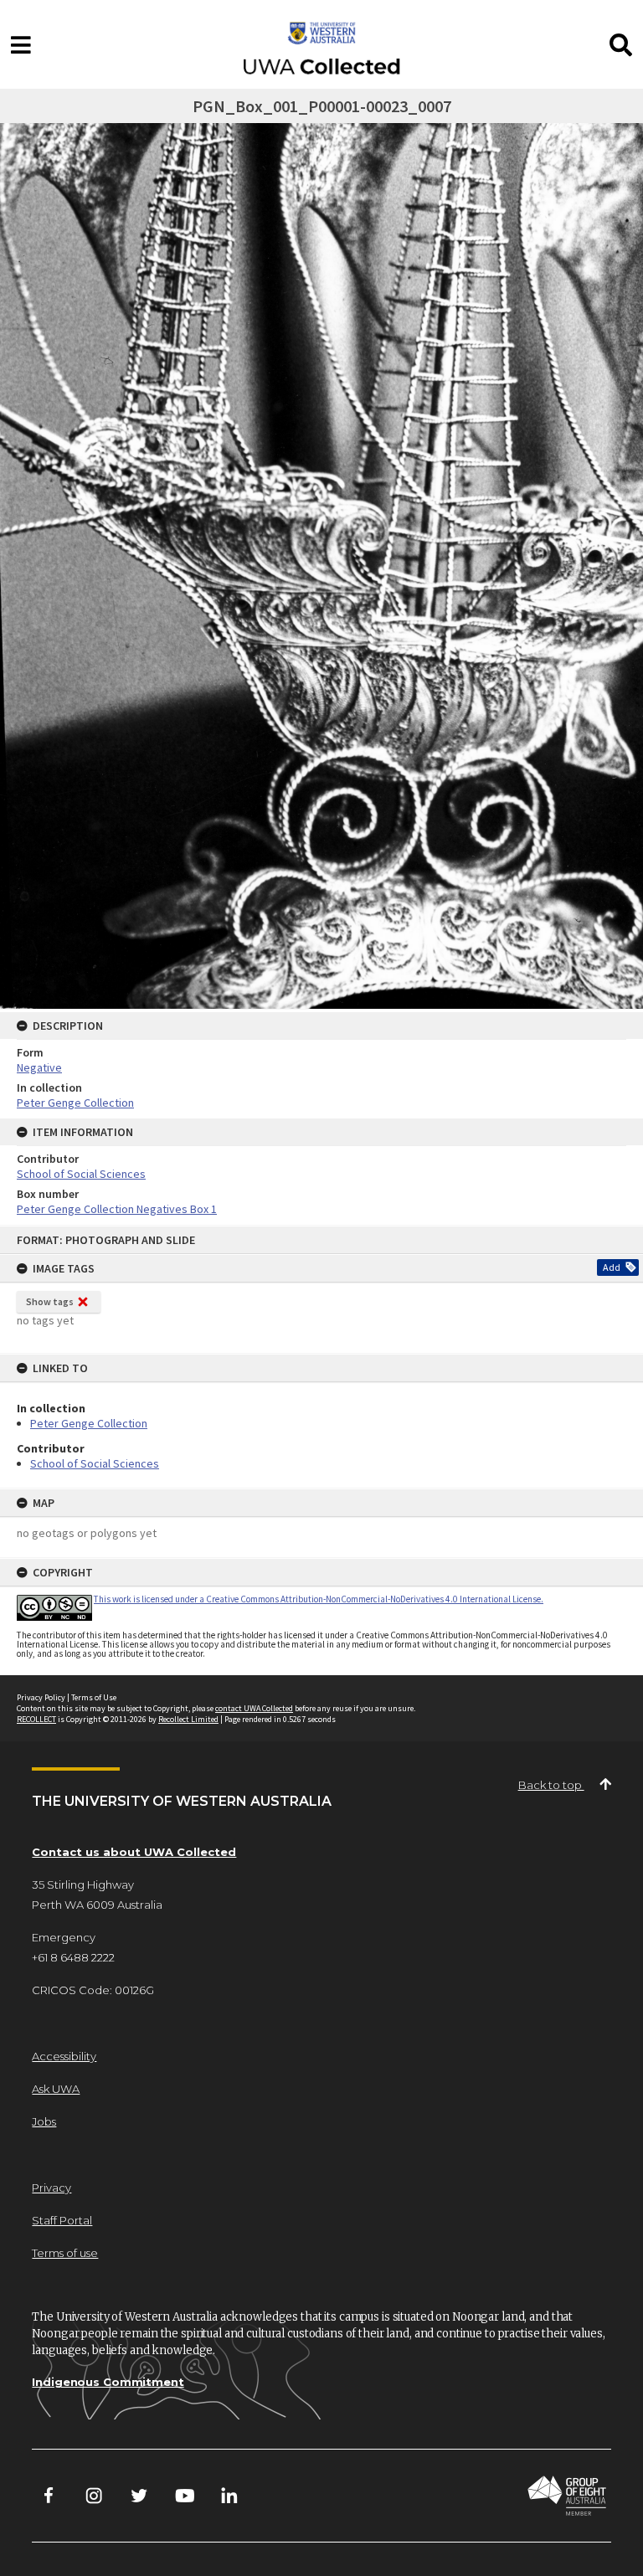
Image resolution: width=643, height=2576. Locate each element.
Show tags (50, 1301)
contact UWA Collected (254, 1708)
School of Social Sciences (95, 1463)
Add (612, 1267)
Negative (39, 1067)
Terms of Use (94, 1697)
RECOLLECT (36, 1719)
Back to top (551, 1785)
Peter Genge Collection (89, 1423)
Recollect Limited (188, 1719)
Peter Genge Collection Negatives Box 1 (117, 1209)
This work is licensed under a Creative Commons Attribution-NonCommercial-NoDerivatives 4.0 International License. (319, 1599)
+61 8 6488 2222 (73, 1957)
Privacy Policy (41, 1697)
